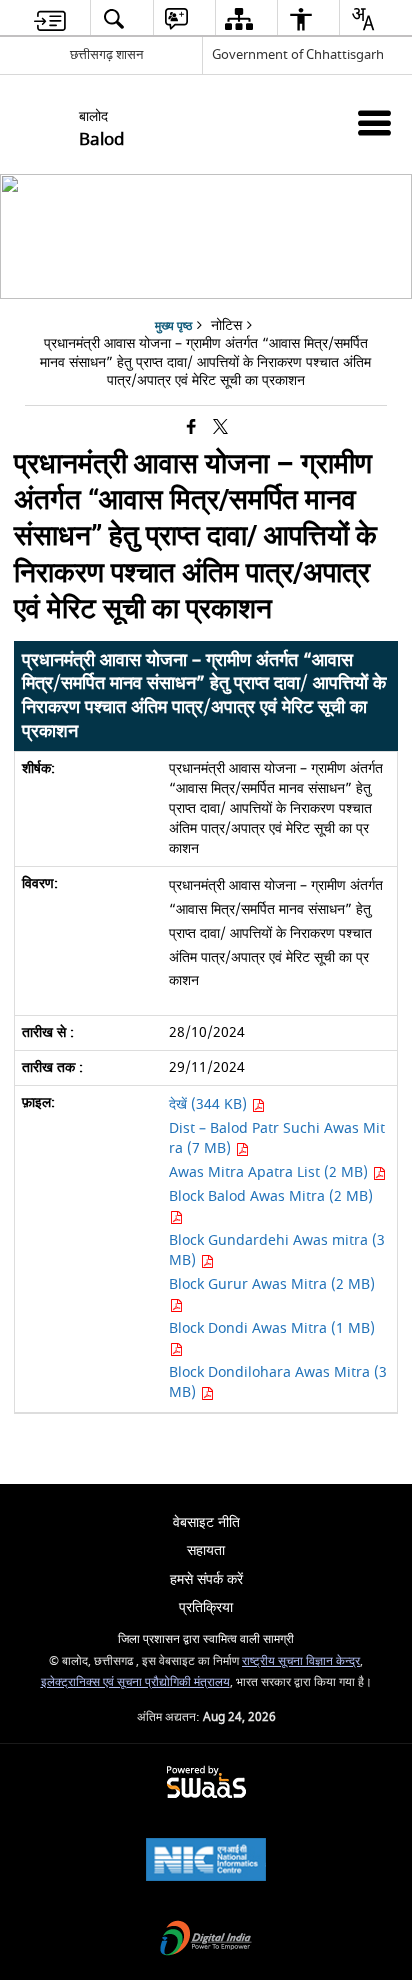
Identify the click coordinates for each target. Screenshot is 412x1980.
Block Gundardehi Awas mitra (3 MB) (277, 1250)
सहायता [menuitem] (206, 1550)
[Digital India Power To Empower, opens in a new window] (206, 1940)
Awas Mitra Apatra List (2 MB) (270, 1172)
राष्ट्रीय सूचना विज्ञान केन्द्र (301, 1661)
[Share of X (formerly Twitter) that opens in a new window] (220, 428)
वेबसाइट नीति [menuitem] (206, 1522)
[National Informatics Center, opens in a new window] (206, 1861)
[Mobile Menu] (374, 122)
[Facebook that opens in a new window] (191, 428)
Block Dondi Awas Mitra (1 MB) (272, 1328)
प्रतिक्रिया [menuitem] (206, 1607)
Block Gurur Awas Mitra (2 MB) (272, 1284)
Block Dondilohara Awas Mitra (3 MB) (278, 1382)
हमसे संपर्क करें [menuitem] (206, 1579)
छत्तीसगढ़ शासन (106, 54)
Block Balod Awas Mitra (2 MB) (271, 1196)
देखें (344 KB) (210, 1104)
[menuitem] (50, 18)
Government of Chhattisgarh (298, 54)
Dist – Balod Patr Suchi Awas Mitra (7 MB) (277, 1138)
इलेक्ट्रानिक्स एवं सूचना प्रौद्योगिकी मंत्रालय (135, 1682)
